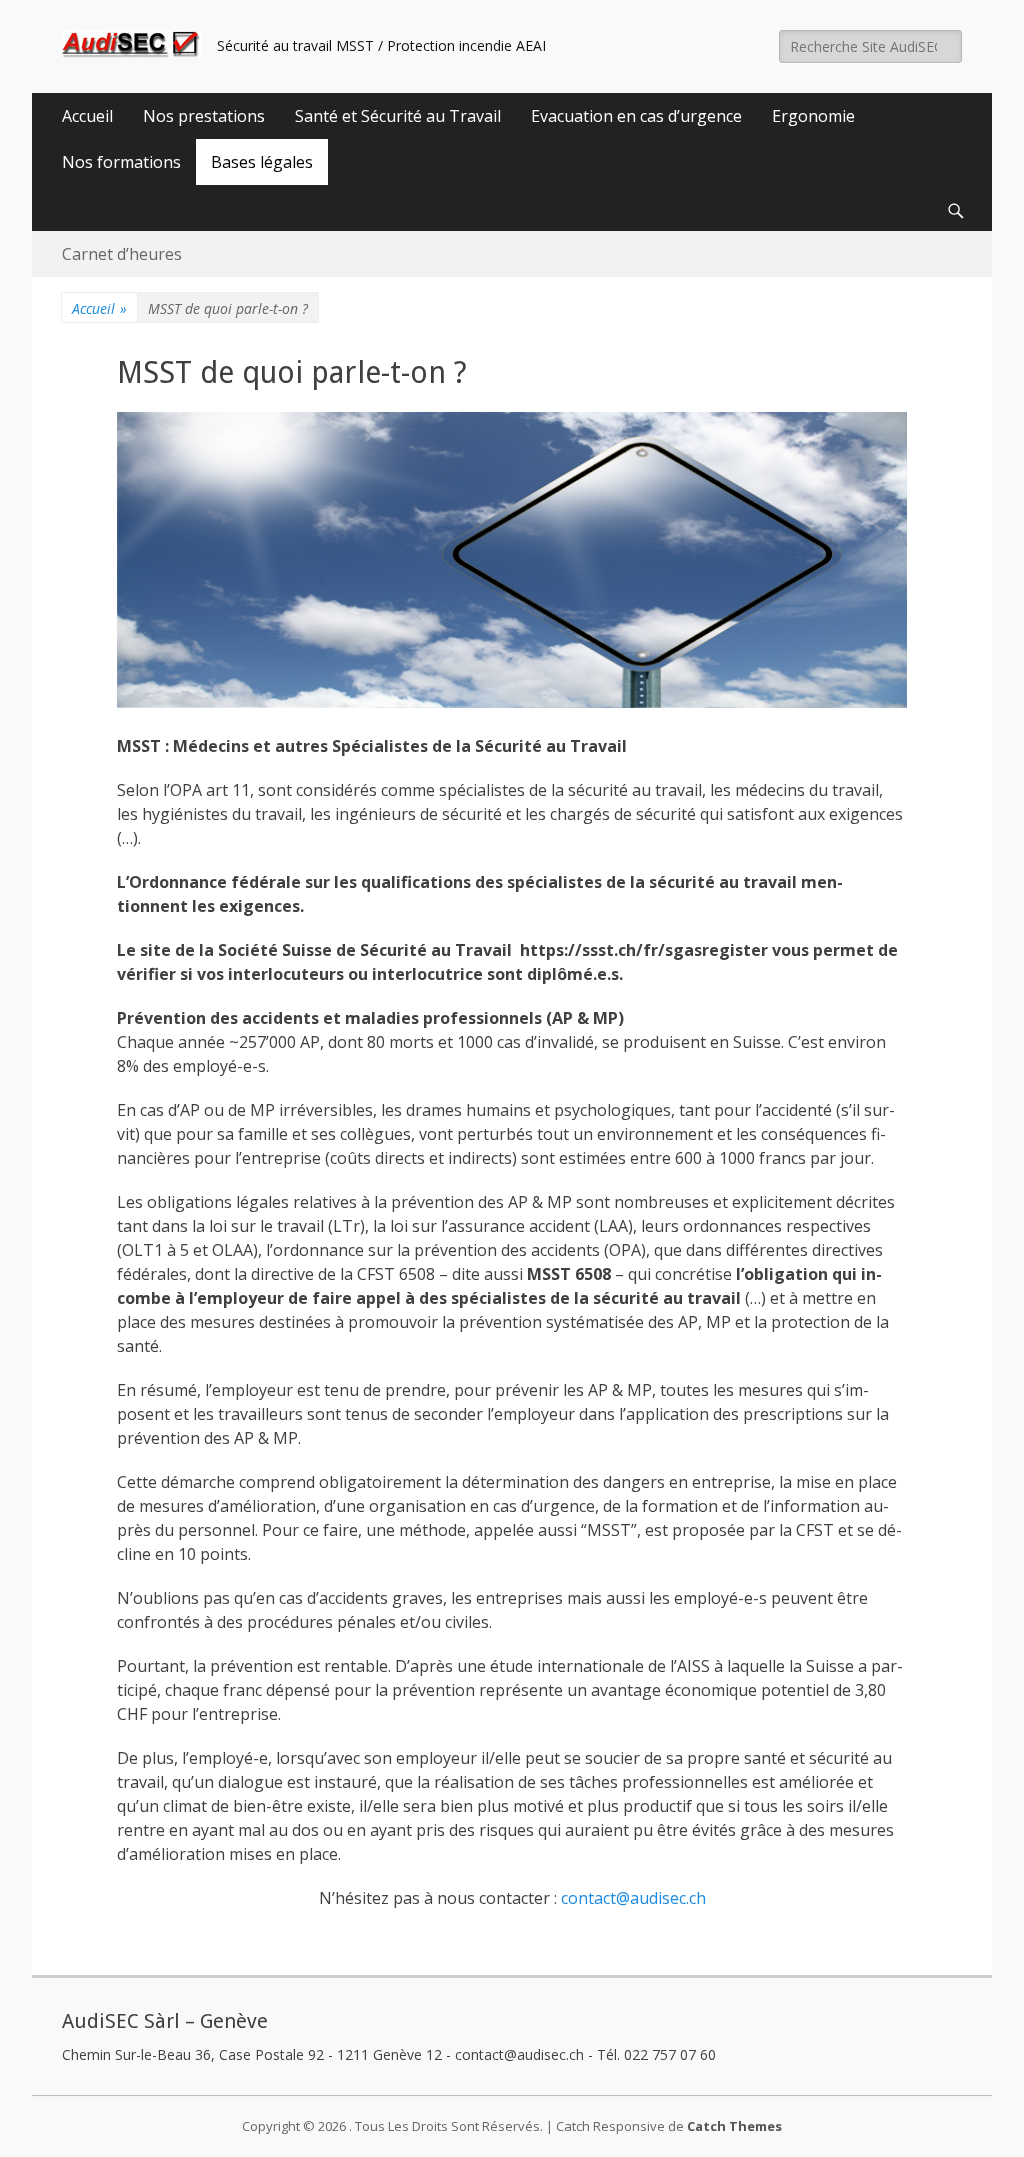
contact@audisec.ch (633, 1898)
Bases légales (262, 162)
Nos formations (121, 162)
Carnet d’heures (122, 254)
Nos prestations (204, 116)
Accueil (87, 116)
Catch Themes (734, 2126)
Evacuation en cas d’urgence (636, 116)
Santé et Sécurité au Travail (398, 116)
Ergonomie (813, 116)
